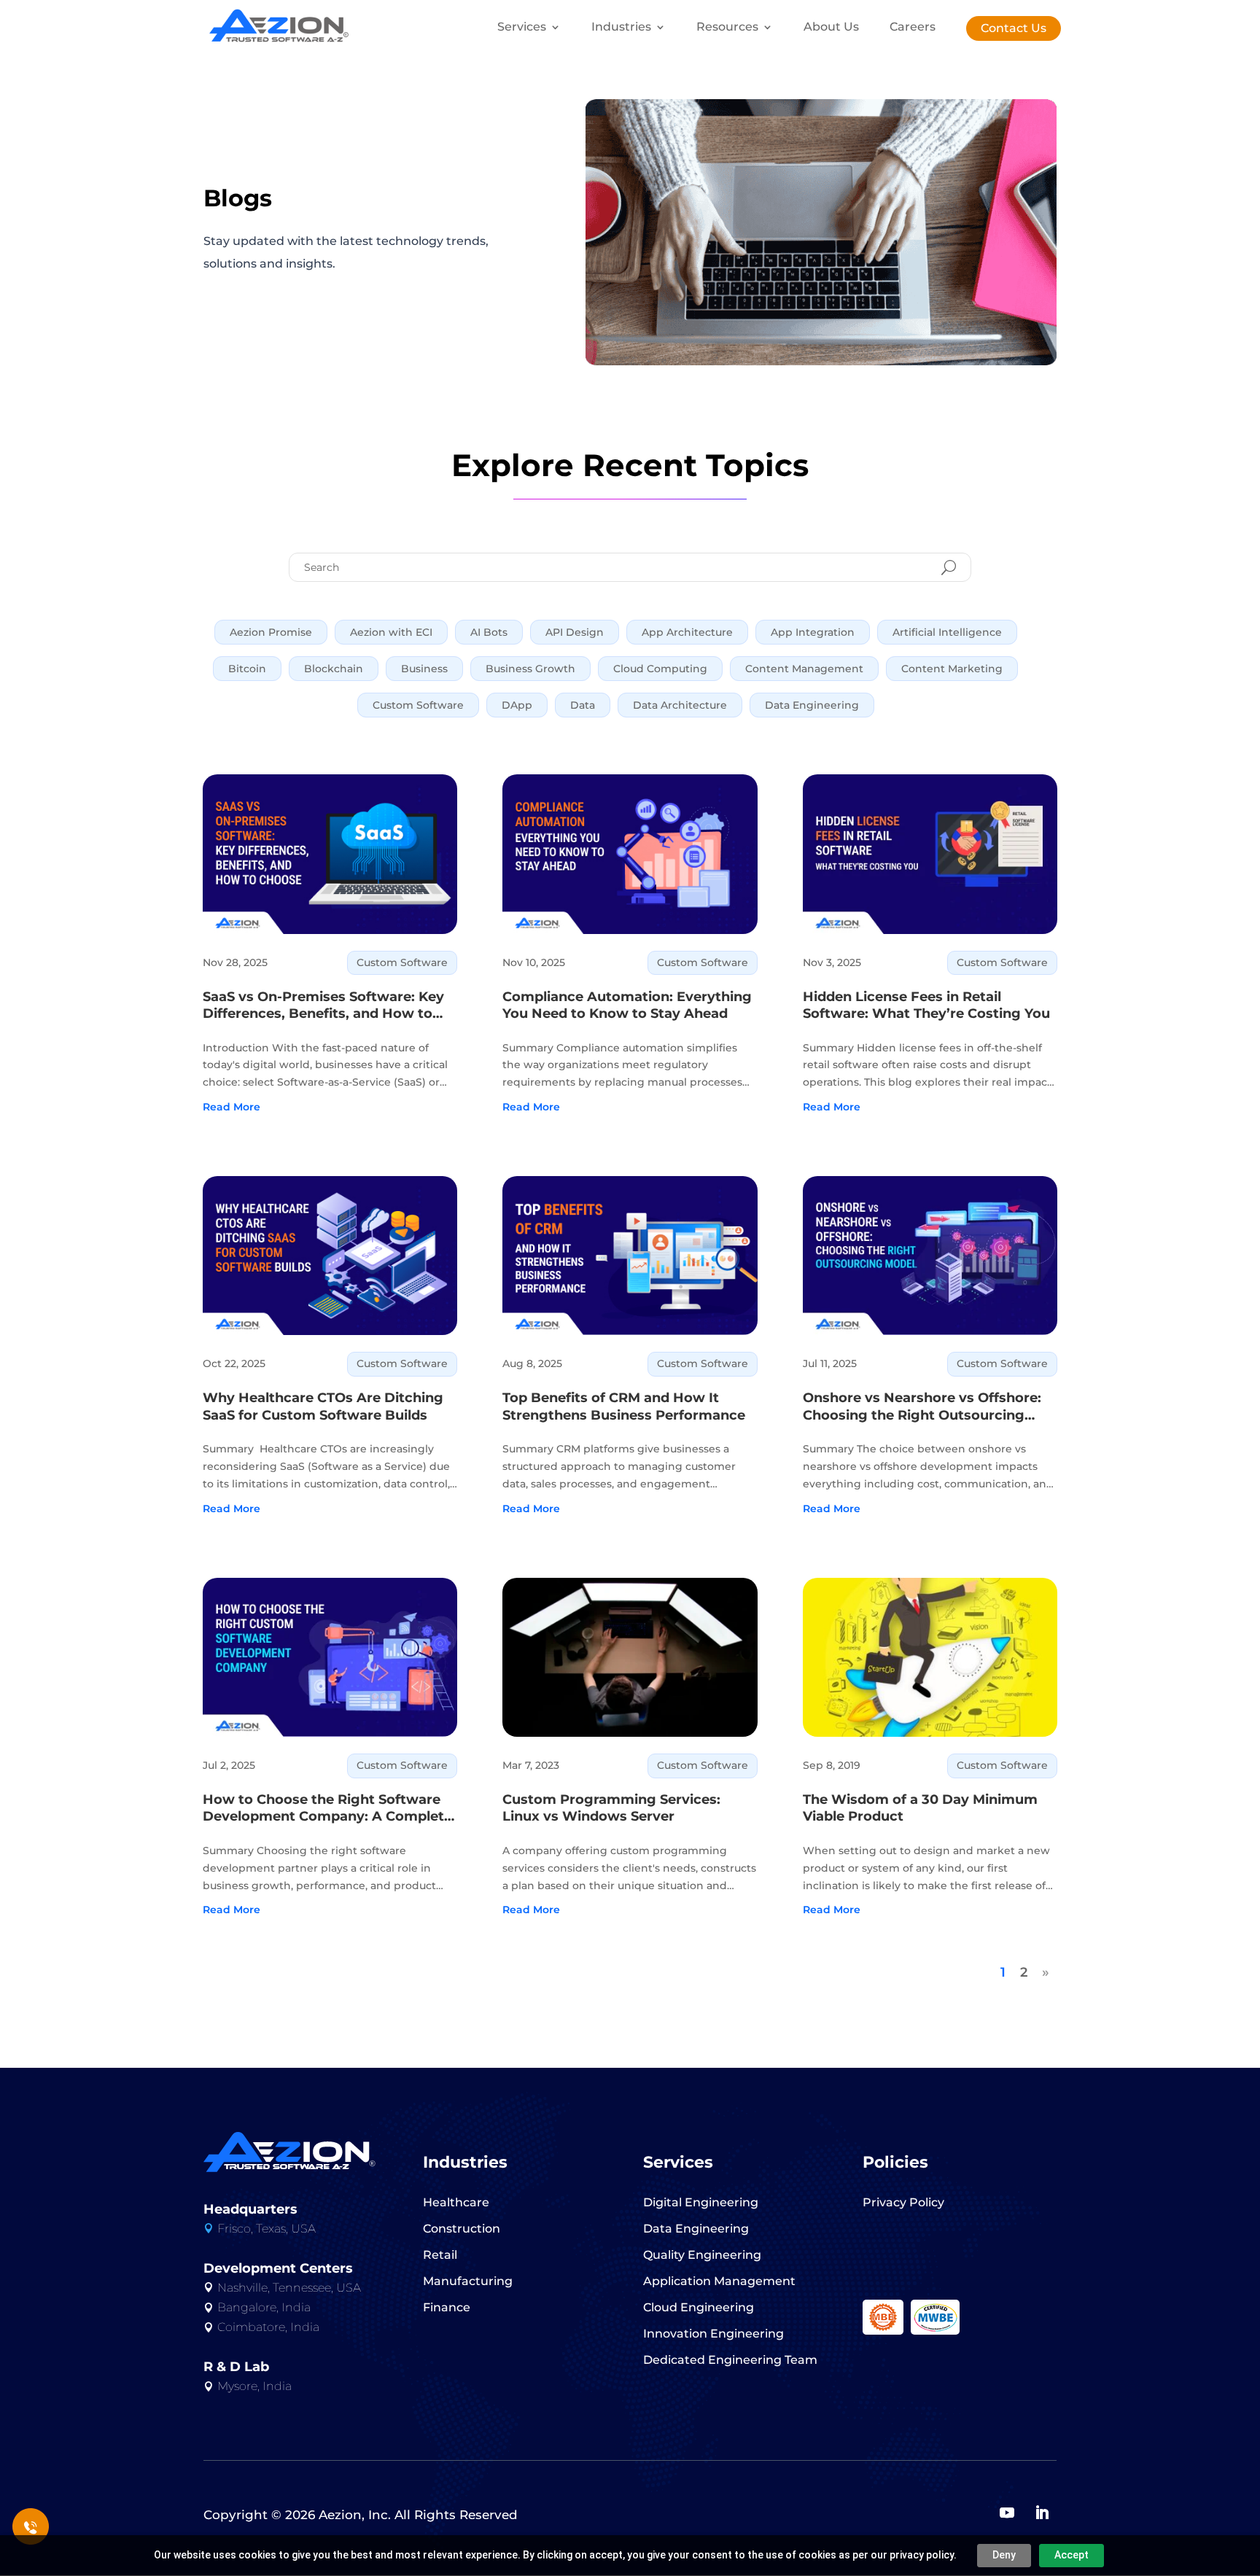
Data (583, 705)
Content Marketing (952, 669)
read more (232, 1107)
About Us (831, 28)
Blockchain (334, 669)
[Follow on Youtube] (1007, 2513)
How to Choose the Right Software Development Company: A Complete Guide (327, 1809)
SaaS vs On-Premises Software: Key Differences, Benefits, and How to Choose (323, 1006)
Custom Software (418, 705)
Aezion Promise (271, 632)
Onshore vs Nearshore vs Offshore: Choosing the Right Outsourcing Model (922, 1407)
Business (424, 669)
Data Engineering (812, 705)
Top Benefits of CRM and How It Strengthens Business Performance (624, 1406)
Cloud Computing (660, 669)
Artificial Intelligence (947, 632)
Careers (913, 28)
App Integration (813, 632)
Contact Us (1014, 28)
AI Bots (489, 632)
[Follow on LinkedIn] (1042, 2513)
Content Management (804, 669)
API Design (575, 632)
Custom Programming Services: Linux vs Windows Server (611, 1808)
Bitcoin (247, 669)
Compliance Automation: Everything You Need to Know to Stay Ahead (627, 1005)
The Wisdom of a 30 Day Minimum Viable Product (920, 1808)
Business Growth (530, 669)
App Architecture (687, 632)
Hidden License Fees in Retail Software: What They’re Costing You (926, 1005)
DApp (517, 705)
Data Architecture (680, 705)
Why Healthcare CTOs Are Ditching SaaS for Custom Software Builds (323, 1406)
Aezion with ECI (391, 632)
